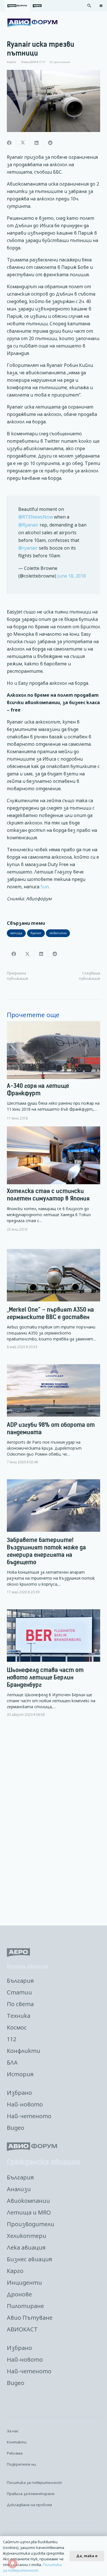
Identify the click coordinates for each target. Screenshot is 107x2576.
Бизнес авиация (29, 2259)
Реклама (15, 2453)
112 (12, 2039)
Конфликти (24, 2051)
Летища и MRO (29, 2212)
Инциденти (24, 2283)
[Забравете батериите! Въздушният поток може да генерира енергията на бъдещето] (53, 1541)
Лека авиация (26, 2247)
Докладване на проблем (29, 2505)
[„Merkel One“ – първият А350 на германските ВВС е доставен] (53, 1304)
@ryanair (28, 548)
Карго (15, 2271)
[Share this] (9, 143)
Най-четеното (29, 2116)
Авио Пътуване (30, 2318)
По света (20, 2004)
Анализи (19, 2189)
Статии (19, 1992)
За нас (13, 2431)
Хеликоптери (27, 2236)
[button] (89, 6)
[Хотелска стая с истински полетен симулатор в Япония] (53, 1179)
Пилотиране (25, 2306)
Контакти (17, 2442)
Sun (45, 887)
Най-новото (25, 2104)
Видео (16, 2128)
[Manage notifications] (13, 2563)
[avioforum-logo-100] (32, 23)
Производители (31, 2224)
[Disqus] (53, 1822)
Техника (19, 2016)
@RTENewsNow (36, 517)
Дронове (19, 2294)
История (20, 2074)
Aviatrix (12, 62)
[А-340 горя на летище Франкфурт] (53, 1071)
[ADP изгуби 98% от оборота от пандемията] (53, 1419)
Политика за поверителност (34, 2482)
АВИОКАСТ (22, 2329)
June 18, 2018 (72, 576)
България (20, 1981)
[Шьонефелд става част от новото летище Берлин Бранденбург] (53, 1668)
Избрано (19, 2093)
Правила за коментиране (31, 2494)
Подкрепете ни (21, 2464)
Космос (17, 2027)
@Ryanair (28, 525)
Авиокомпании (28, 2201)
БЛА (12, 2062)
